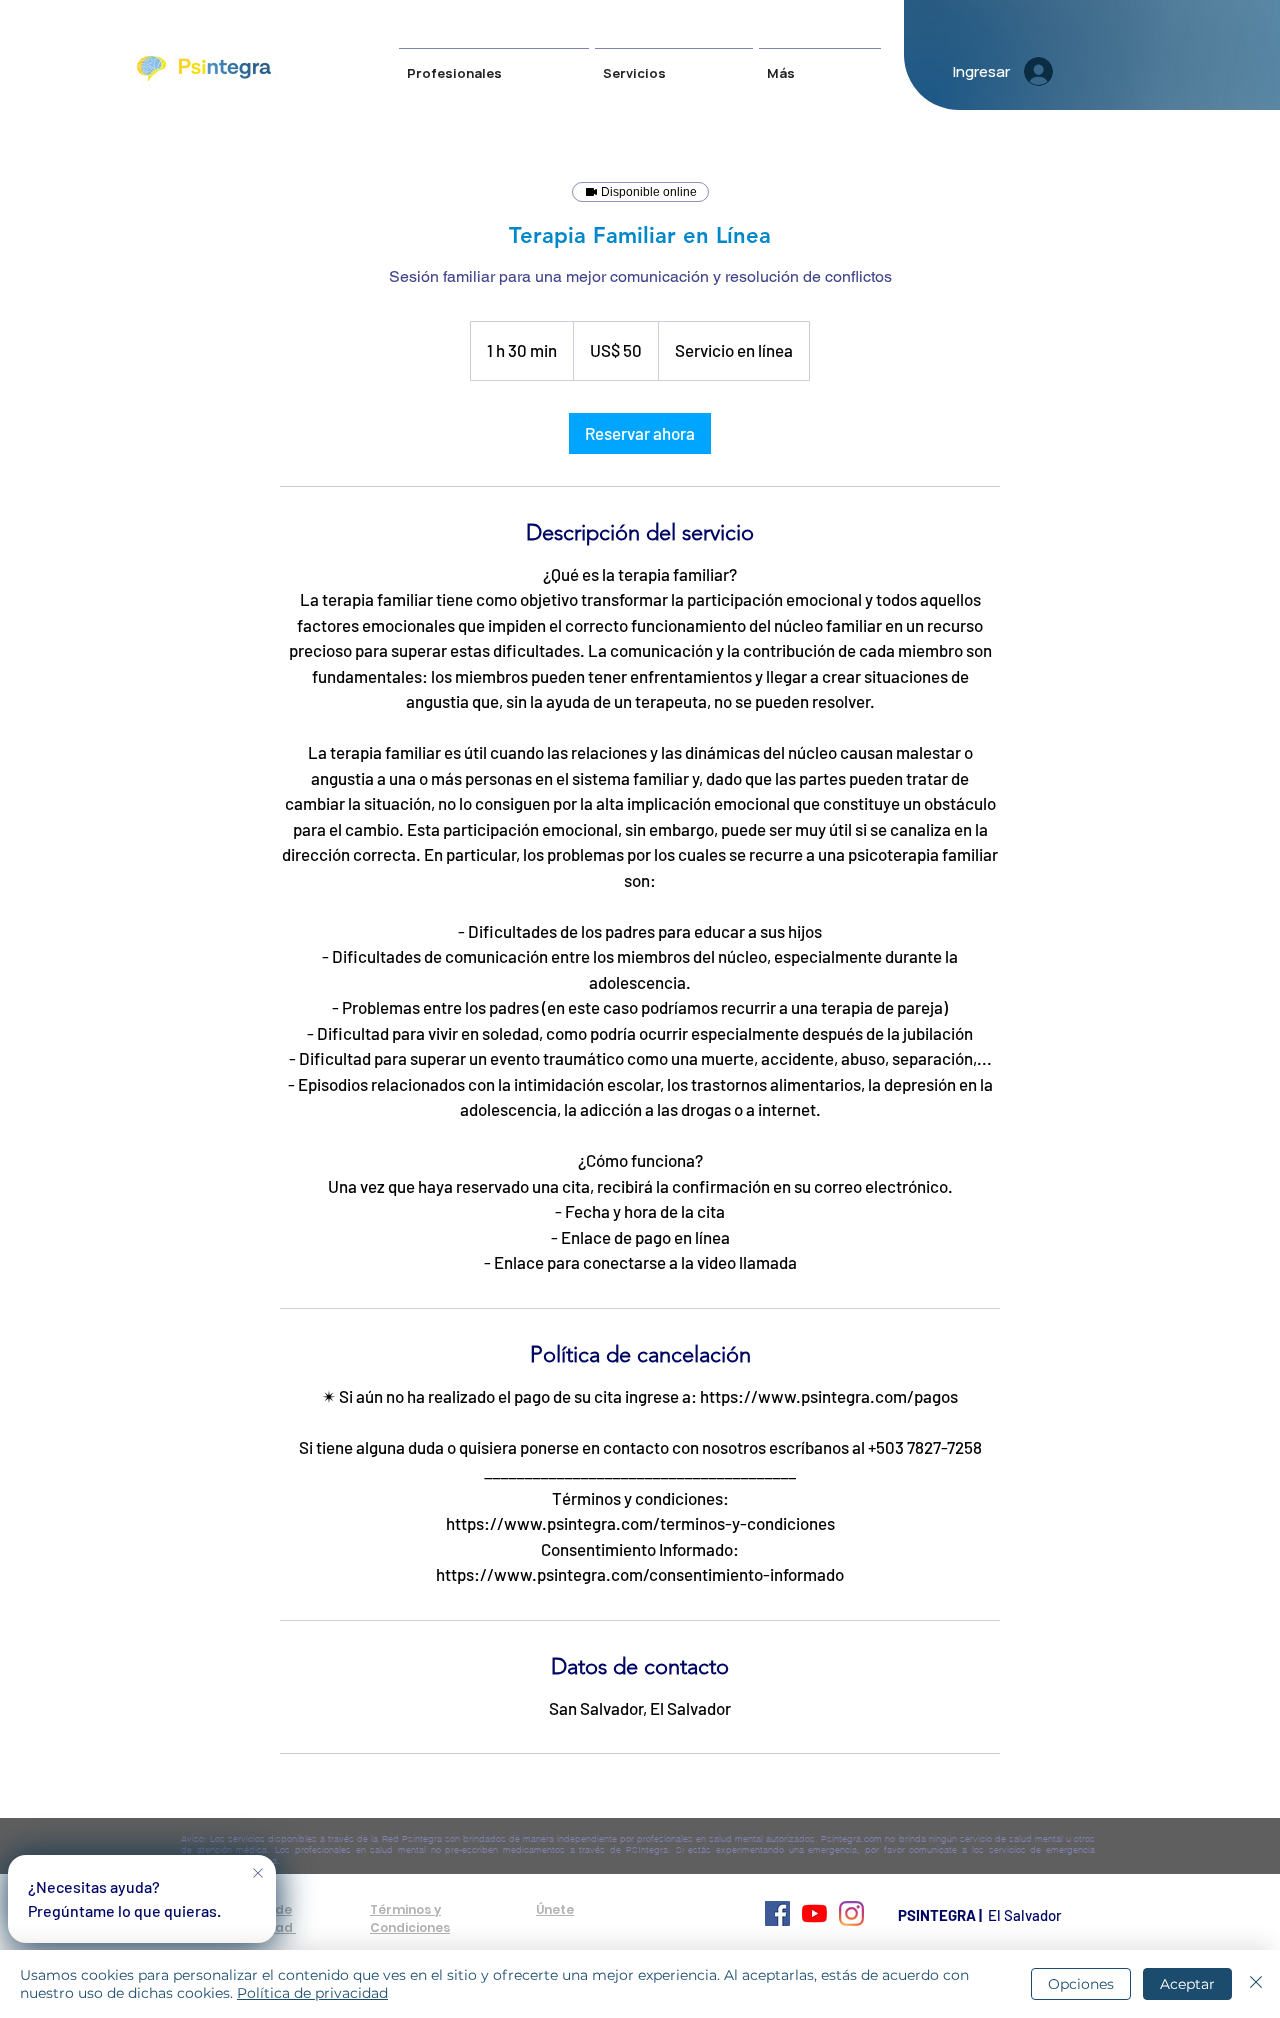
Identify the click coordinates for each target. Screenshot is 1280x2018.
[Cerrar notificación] (258, 1874)
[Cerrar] (1256, 1984)
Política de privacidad (312, 1993)
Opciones (1081, 1984)
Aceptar (1187, 1984)
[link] (640, 433)
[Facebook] (777, 1913)
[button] (674, 64)
